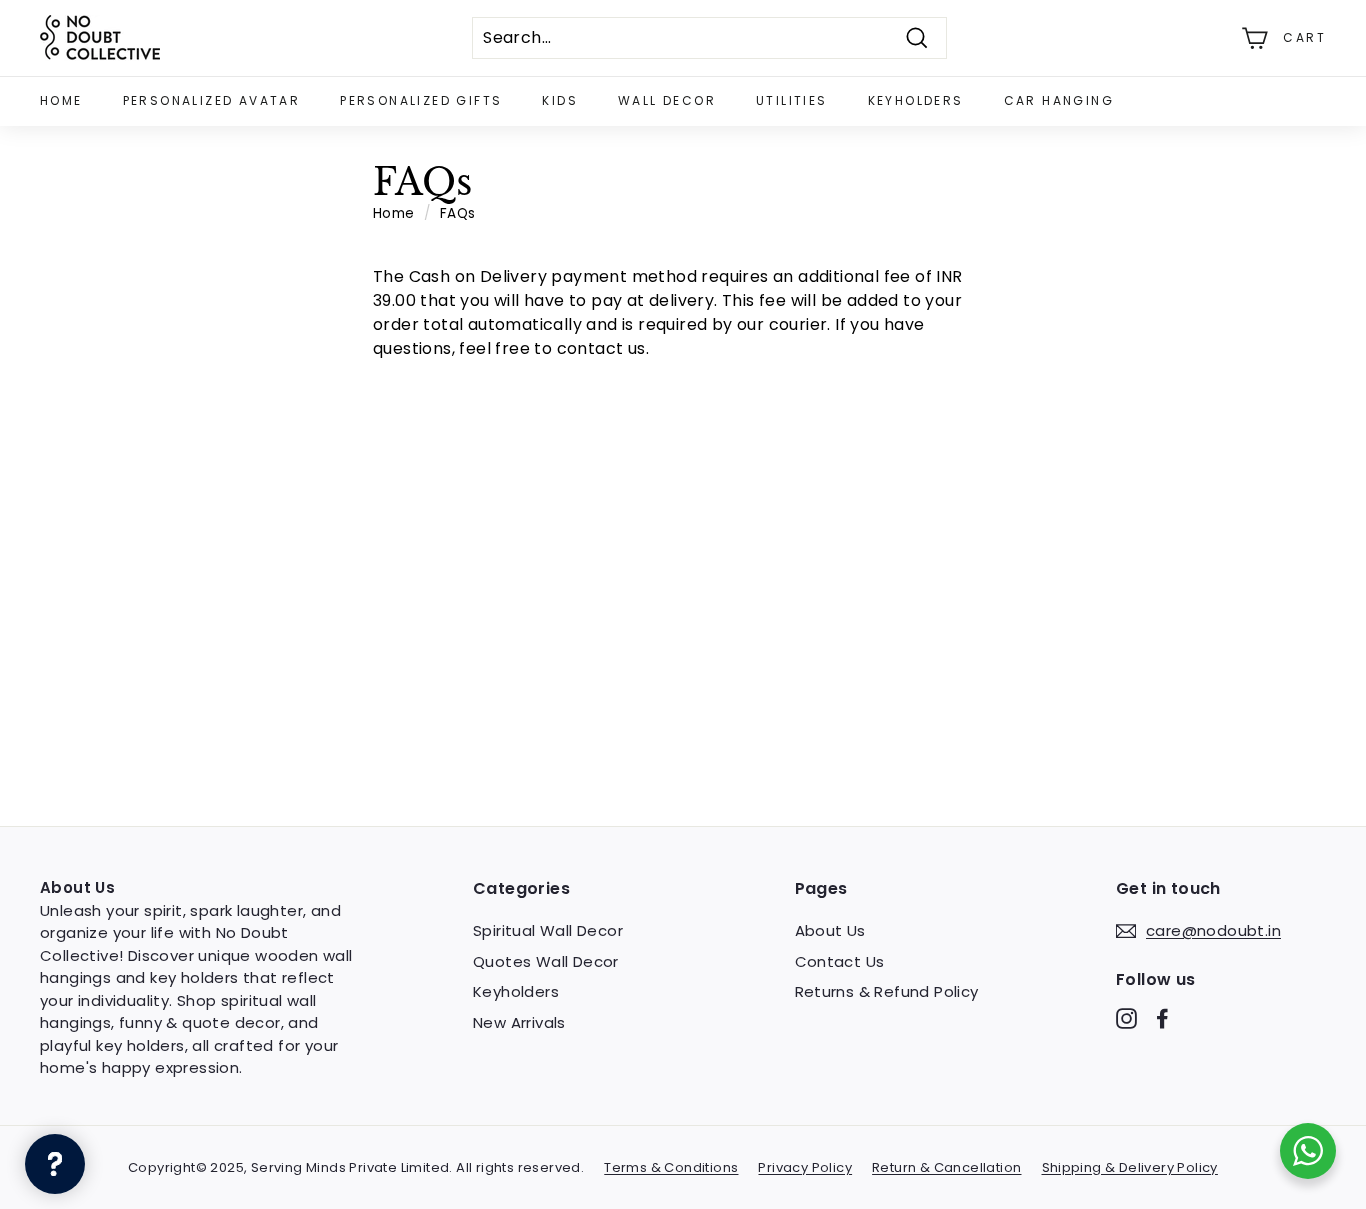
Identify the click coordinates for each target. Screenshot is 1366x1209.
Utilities (792, 100)
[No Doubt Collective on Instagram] (1126, 1018)
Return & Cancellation (946, 1167)
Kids (560, 100)
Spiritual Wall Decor (548, 930)
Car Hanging (1059, 100)
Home (61, 100)
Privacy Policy (805, 1167)
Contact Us (840, 961)
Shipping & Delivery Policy (1130, 1167)
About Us (830, 930)
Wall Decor (667, 100)
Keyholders (916, 100)
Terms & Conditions (671, 1167)
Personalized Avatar (212, 100)
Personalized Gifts (421, 100)
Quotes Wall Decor (546, 961)
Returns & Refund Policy (887, 991)
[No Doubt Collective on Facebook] (1162, 1018)
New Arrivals (519, 1022)
